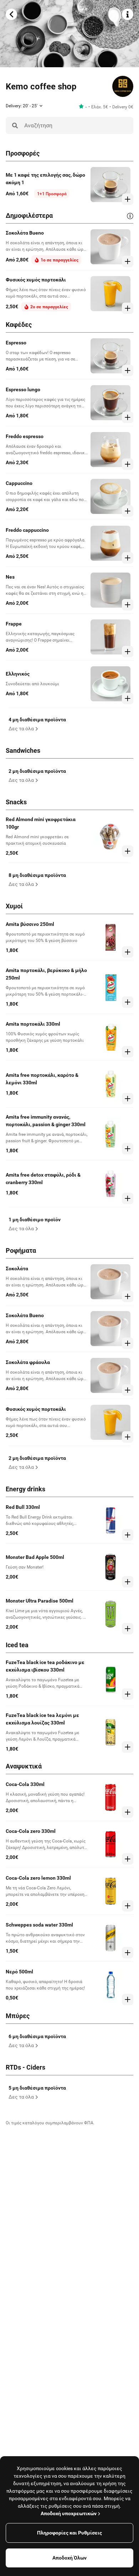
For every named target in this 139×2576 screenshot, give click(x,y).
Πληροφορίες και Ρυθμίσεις (69, 2533)
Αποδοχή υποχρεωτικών (69, 2513)
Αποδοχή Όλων (69, 2558)
